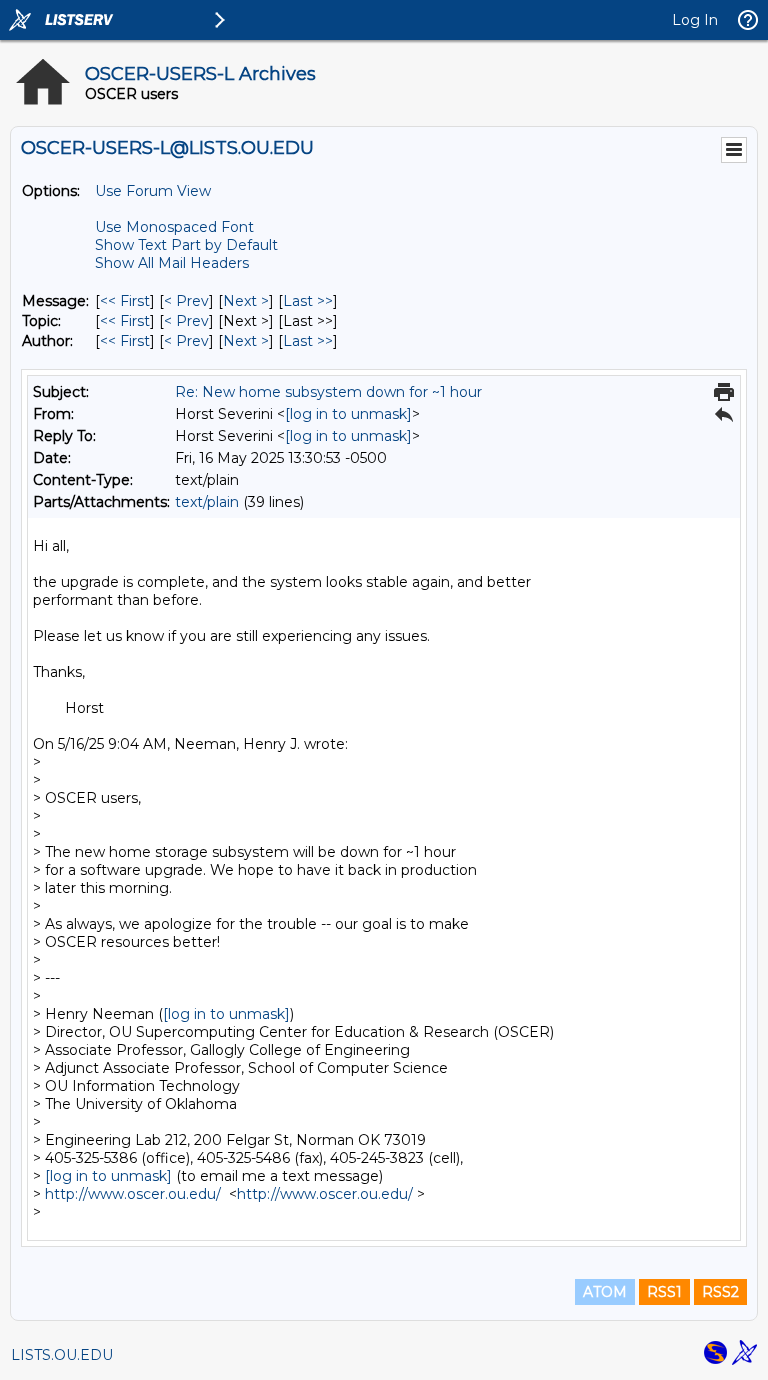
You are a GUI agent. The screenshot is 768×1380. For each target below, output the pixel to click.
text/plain (207, 502)
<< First (125, 301)
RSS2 (720, 1292)
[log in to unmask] (348, 414)
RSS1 (664, 1292)
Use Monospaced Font (174, 227)
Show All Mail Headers (172, 263)
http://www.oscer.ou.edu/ (133, 1194)
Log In (695, 20)
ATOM (605, 1292)
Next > (246, 301)
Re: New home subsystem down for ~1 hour (328, 392)
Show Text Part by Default (186, 245)
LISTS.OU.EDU (62, 1355)
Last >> (308, 301)
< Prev (186, 301)
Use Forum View (153, 191)
